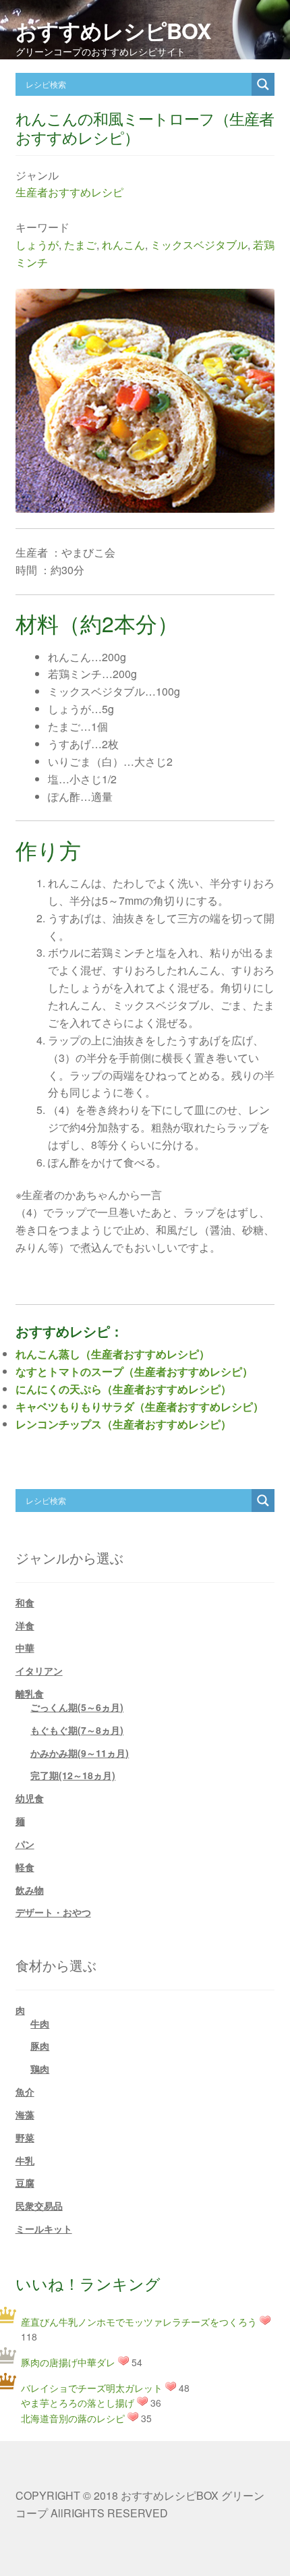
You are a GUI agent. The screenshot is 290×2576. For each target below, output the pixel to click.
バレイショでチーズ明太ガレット (92, 2388)
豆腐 (25, 2183)
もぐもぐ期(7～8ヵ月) (77, 1730)
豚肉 (40, 2046)
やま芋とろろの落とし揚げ (78, 2403)
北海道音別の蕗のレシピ (73, 2418)
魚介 (25, 2092)
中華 (25, 1648)
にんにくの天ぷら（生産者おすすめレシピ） (123, 1389)
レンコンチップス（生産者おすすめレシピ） (123, 1424)
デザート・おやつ (53, 1912)
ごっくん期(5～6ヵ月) (77, 1707)
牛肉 (40, 2023)
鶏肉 (40, 2069)
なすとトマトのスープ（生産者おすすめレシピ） (134, 1371)
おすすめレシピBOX (113, 30)
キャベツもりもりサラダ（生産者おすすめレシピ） (140, 1406)
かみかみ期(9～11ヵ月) (80, 1753)
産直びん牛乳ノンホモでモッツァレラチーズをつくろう (139, 2322)
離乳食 (30, 1693)
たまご (80, 245)
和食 (25, 1602)
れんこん (123, 245)
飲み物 (30, 1890)
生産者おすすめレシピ (69, 192)
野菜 (25, 2137)
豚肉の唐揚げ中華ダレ (68, 2362)
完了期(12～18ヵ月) (73, 1775)
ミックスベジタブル (199, 245)
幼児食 (30, 1798)
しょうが (37, 245)
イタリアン (39, 1671)
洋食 (25, 1625)
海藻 (25, 2115)
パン (25, 1844)
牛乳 (25, 2160)
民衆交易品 (39, 2206)
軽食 (25, 1867)
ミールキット (44, 2229)
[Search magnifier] (263, 84)
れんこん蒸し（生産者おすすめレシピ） (113, 1354)
